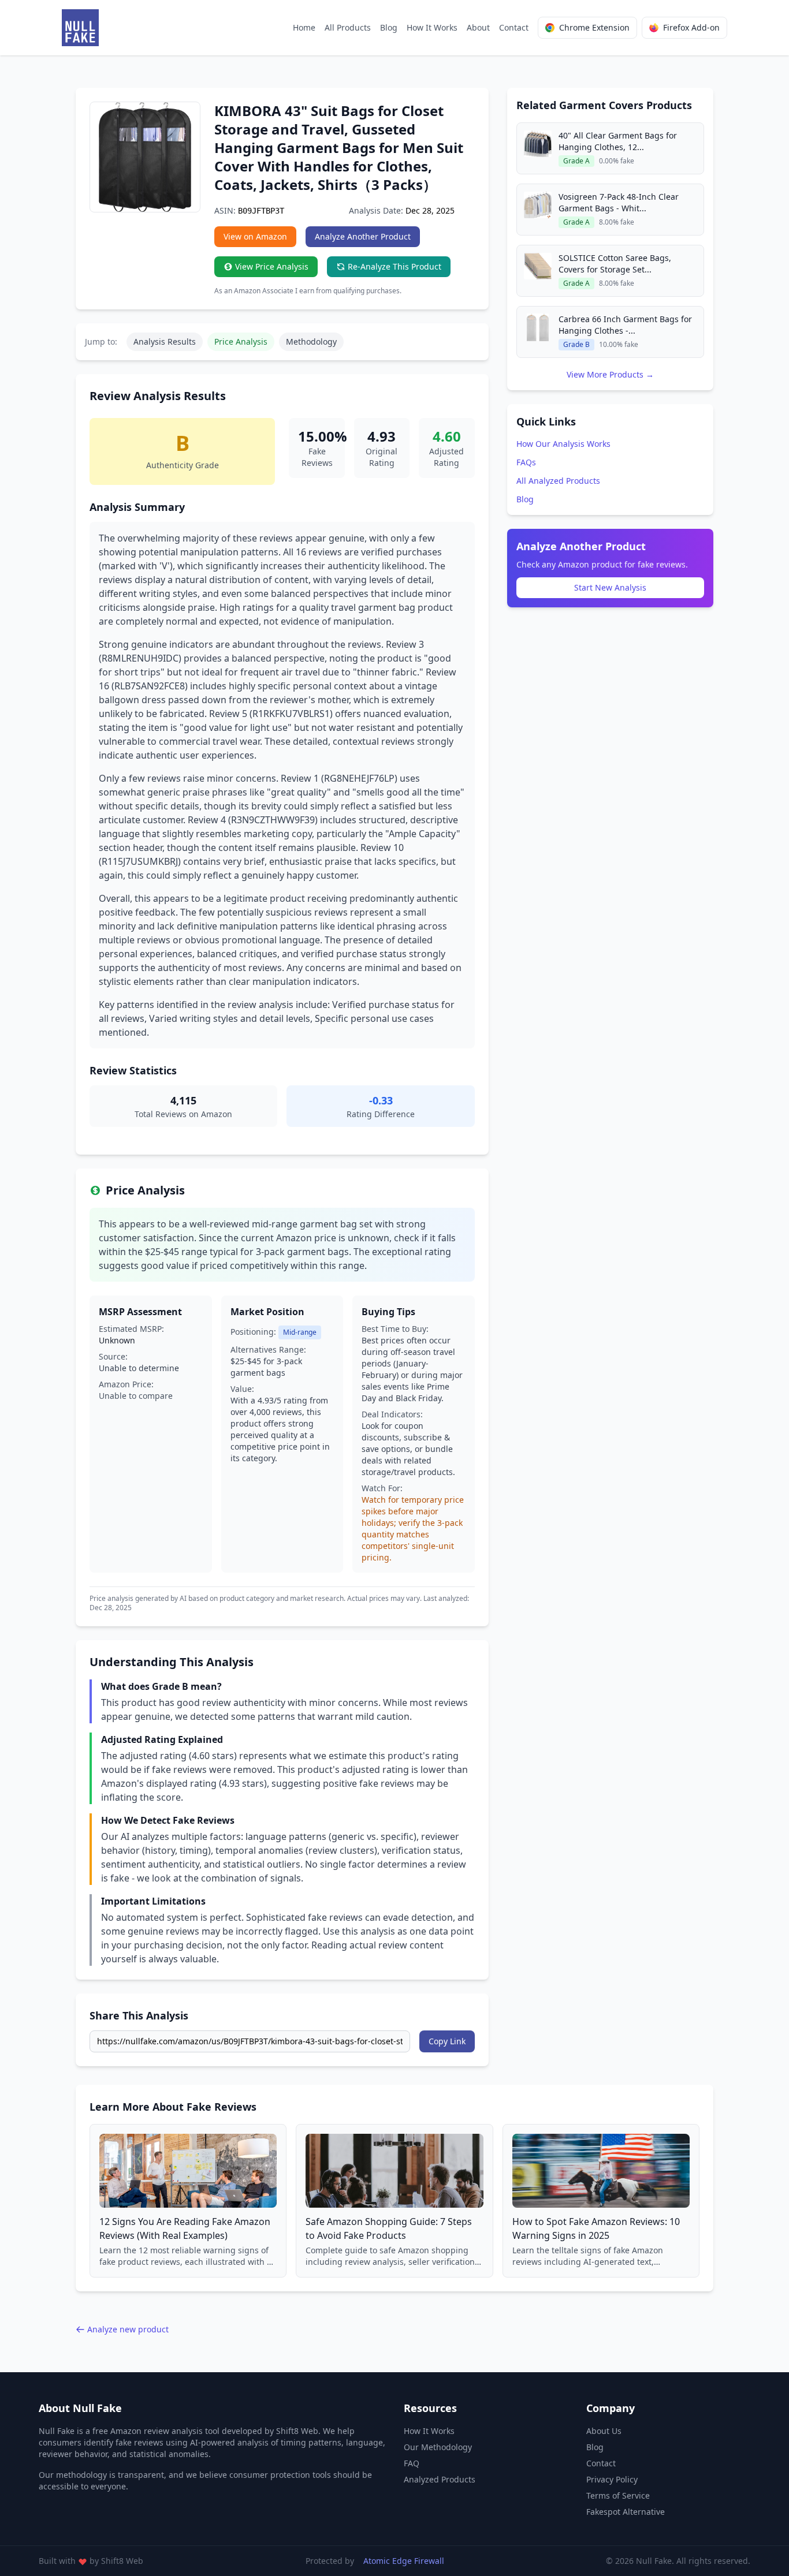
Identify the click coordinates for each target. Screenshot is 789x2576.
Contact (514, 27)
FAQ (412, 2463)
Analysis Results (165, 341)
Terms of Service (618, 2495)
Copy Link (447, 2041)
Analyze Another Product (363, 236)
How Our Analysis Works (563, 444)
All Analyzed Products (558, 481)
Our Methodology (438, 2447)
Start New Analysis (610, 587)
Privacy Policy (612, 2479)
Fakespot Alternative (626, 2512)
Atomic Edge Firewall (404, 2561)
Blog (389, 27)
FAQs (526, 462)
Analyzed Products (440, 2479)
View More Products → (610, 374)
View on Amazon (255, 236)
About (478, 27)
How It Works (432, 27)
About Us (604, 2431)
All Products (348, 27)
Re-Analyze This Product (394, 266)
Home (304, 27)
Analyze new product (128, 2329)
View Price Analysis (272, 266)
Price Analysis (241, 341)
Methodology (311, 341)
